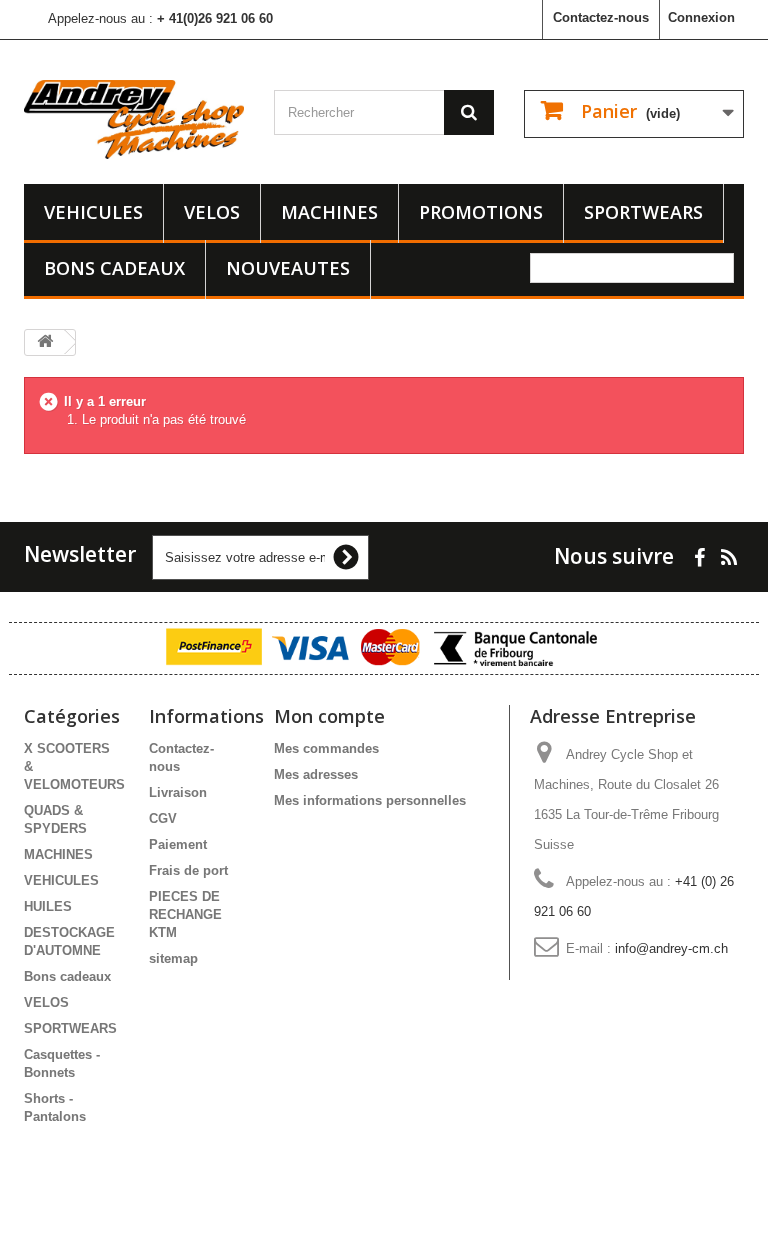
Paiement (178, 844)
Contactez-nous (601, 17)
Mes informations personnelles (370, 800)
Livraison (178, 792)
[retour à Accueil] (45, 342)
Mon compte (329, 716)
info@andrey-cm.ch (671, 948)
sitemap (173, 958)
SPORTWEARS (643, 212)
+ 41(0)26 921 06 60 (215, 18)
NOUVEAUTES (288, 268)
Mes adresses (316, 774)
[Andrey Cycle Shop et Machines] (134, 119)
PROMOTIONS (481, 212)
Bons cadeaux (114, 268)
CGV (163, 818)
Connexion (701, 17)
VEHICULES (93, 212)
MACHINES (329, 212)
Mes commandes (326, 748)
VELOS (212, 212)
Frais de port (188, 870)
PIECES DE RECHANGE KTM (185, 914)
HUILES (48, 906)
